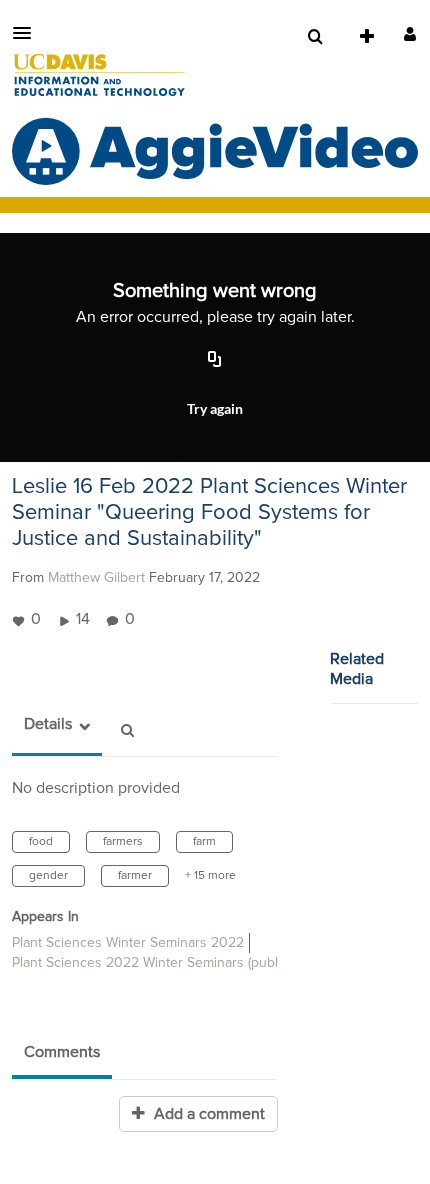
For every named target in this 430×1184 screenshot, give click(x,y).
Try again (215, 408)
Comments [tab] (62, 1052)
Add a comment (207, 1114)
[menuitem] (315, 37)
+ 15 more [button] (210, 876)
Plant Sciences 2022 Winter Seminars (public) (151, 963)
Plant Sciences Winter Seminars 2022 (128, 943)
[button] (28, 33)
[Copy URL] (215, 360)
